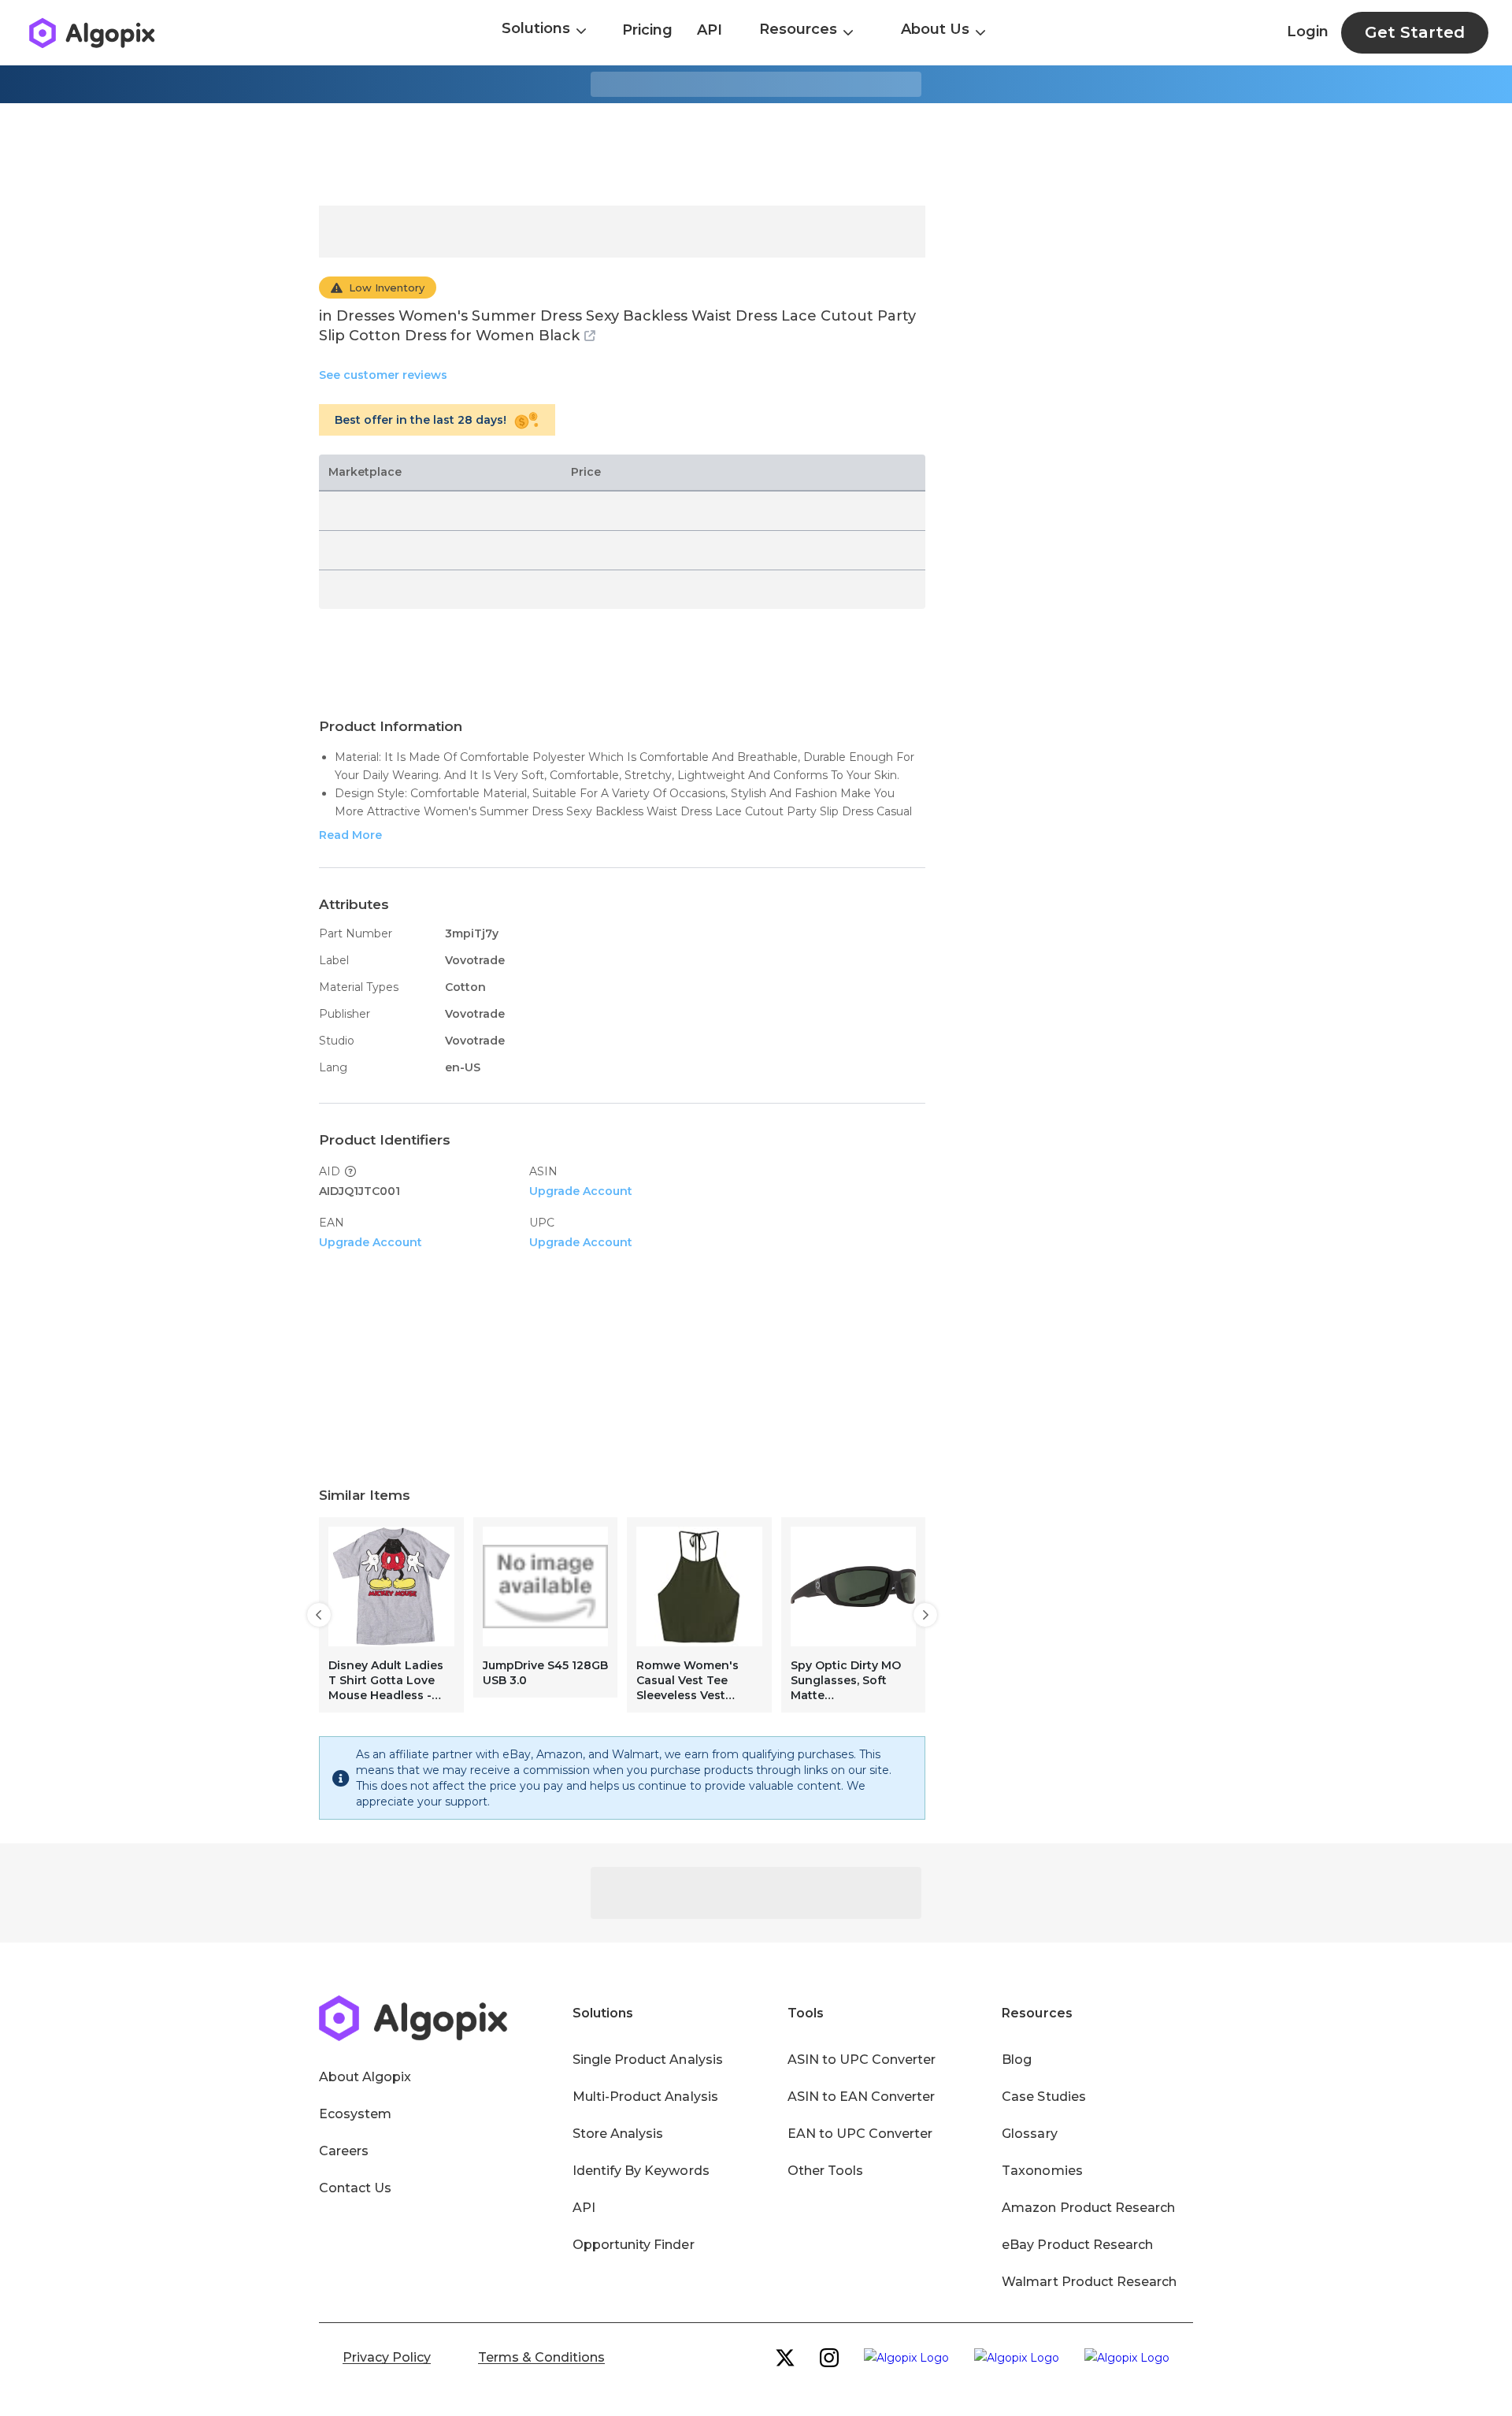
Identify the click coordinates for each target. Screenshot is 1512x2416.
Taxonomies (1042, 2171)
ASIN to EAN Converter (862, 2097)
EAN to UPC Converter (860, 2134)
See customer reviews (383, 375)
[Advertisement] (756, 154)
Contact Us (355, 2188)
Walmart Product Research (1089, 2282)
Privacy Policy (387, 2357)
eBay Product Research (1077, 2245)
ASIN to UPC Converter (862, 2060)
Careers (344, 2151)
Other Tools (825, 2171)
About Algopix (365, 2077)
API (710, 30)
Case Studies (1043, 2097)
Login (1308, 32)
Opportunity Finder (634, 2245)
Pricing (647, 30)
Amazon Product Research (1088, 2208)
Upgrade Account (581, 1191)
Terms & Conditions (541, 2357)
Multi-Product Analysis (645, 2097)
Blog (1017, 2060)
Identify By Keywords (641, 2171)
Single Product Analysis (648, 2060)
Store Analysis (618, 2134)
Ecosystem (355, 2114)
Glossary (1029, 2134)
